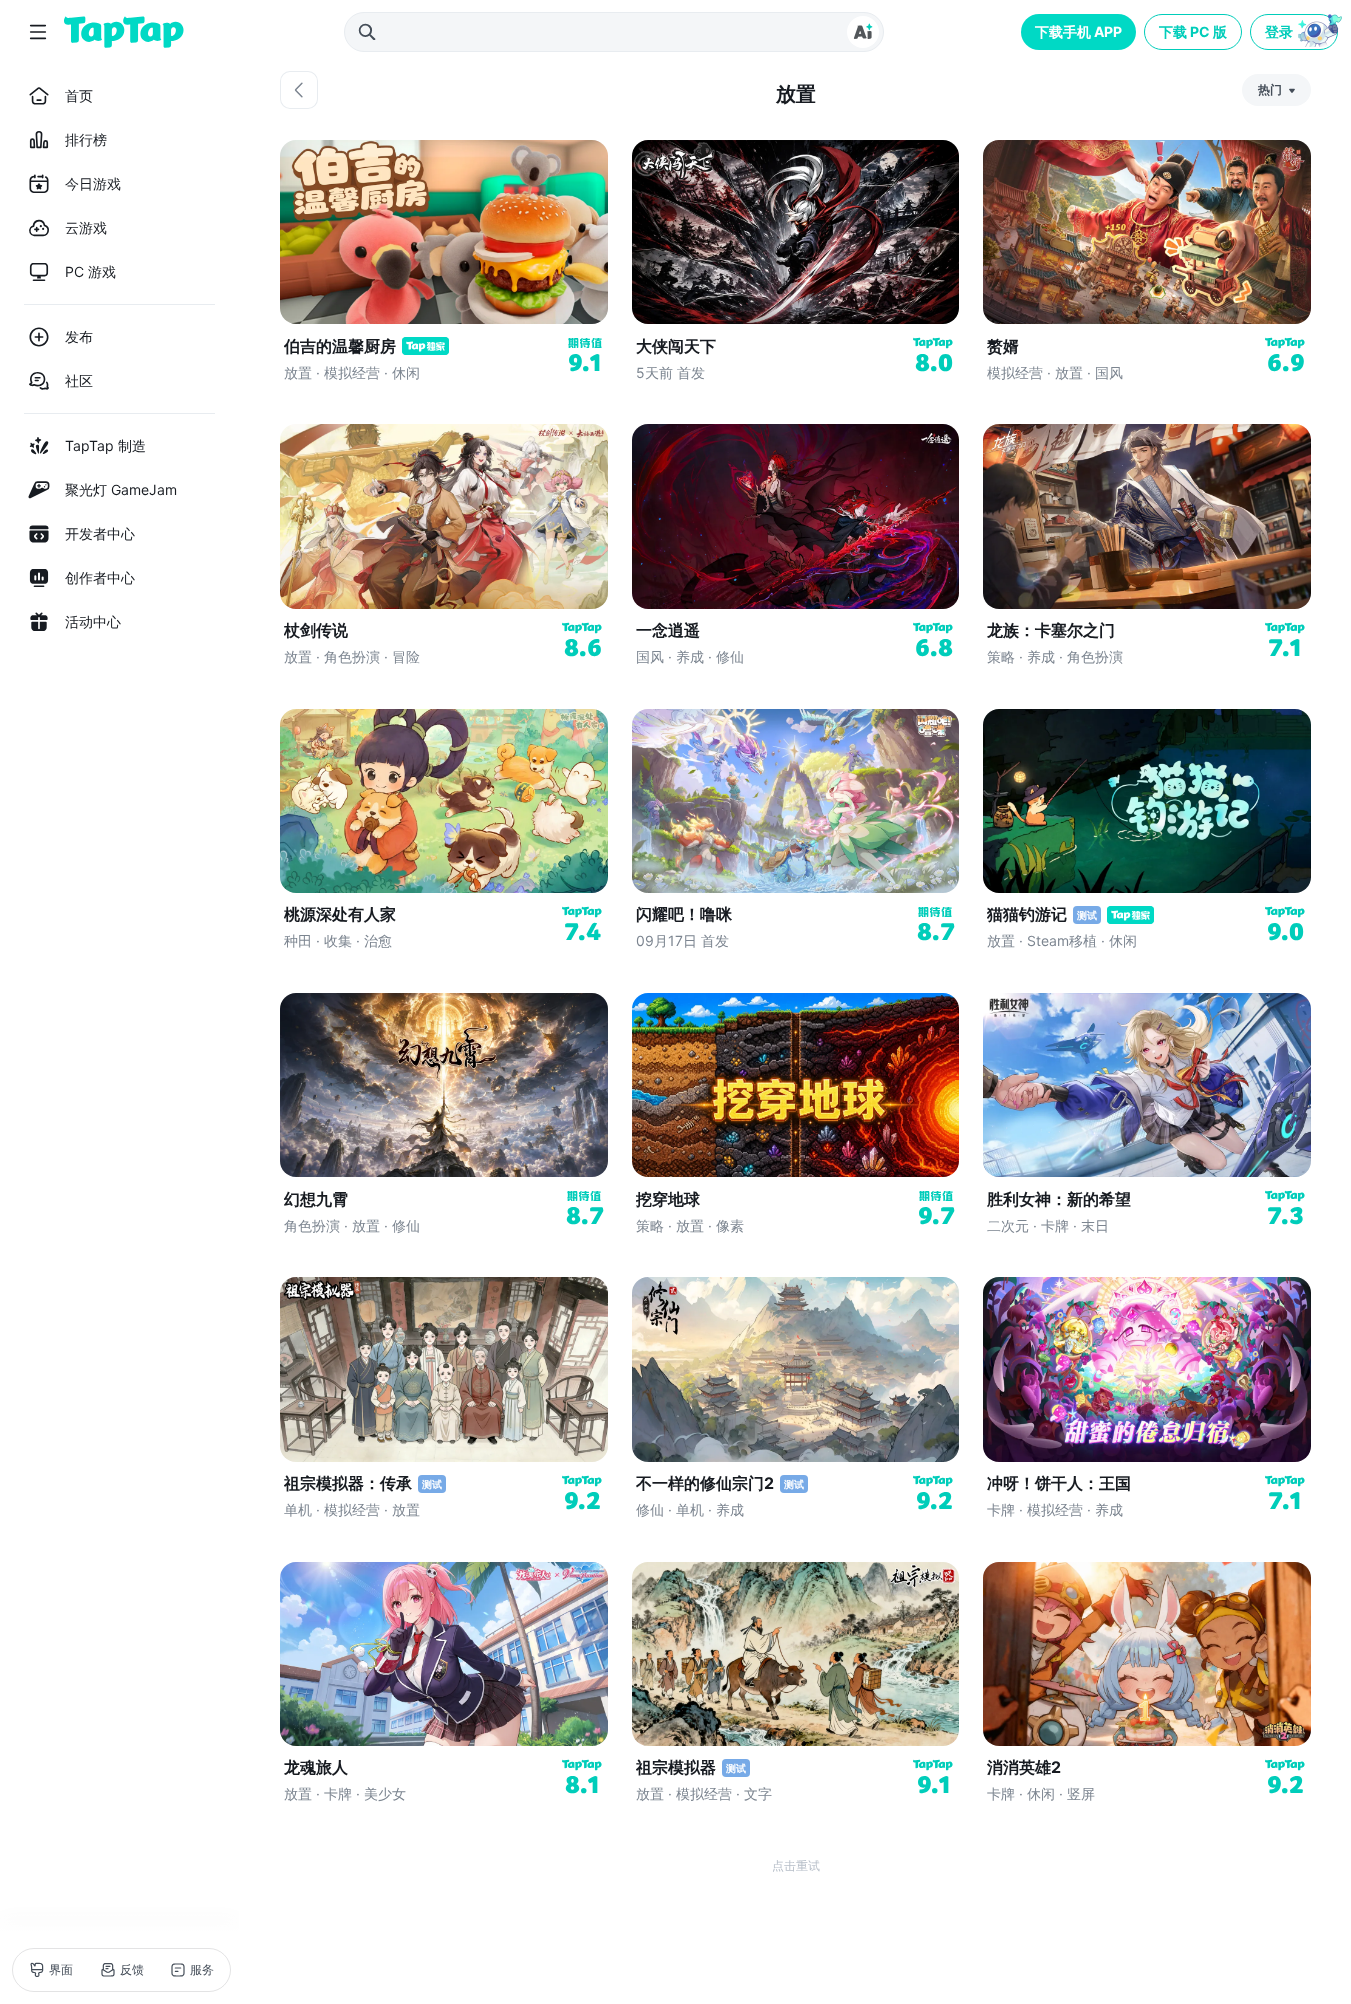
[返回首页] (124, 32)
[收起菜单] (38, 32)
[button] (1296, 32)
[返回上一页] (299, 90)
